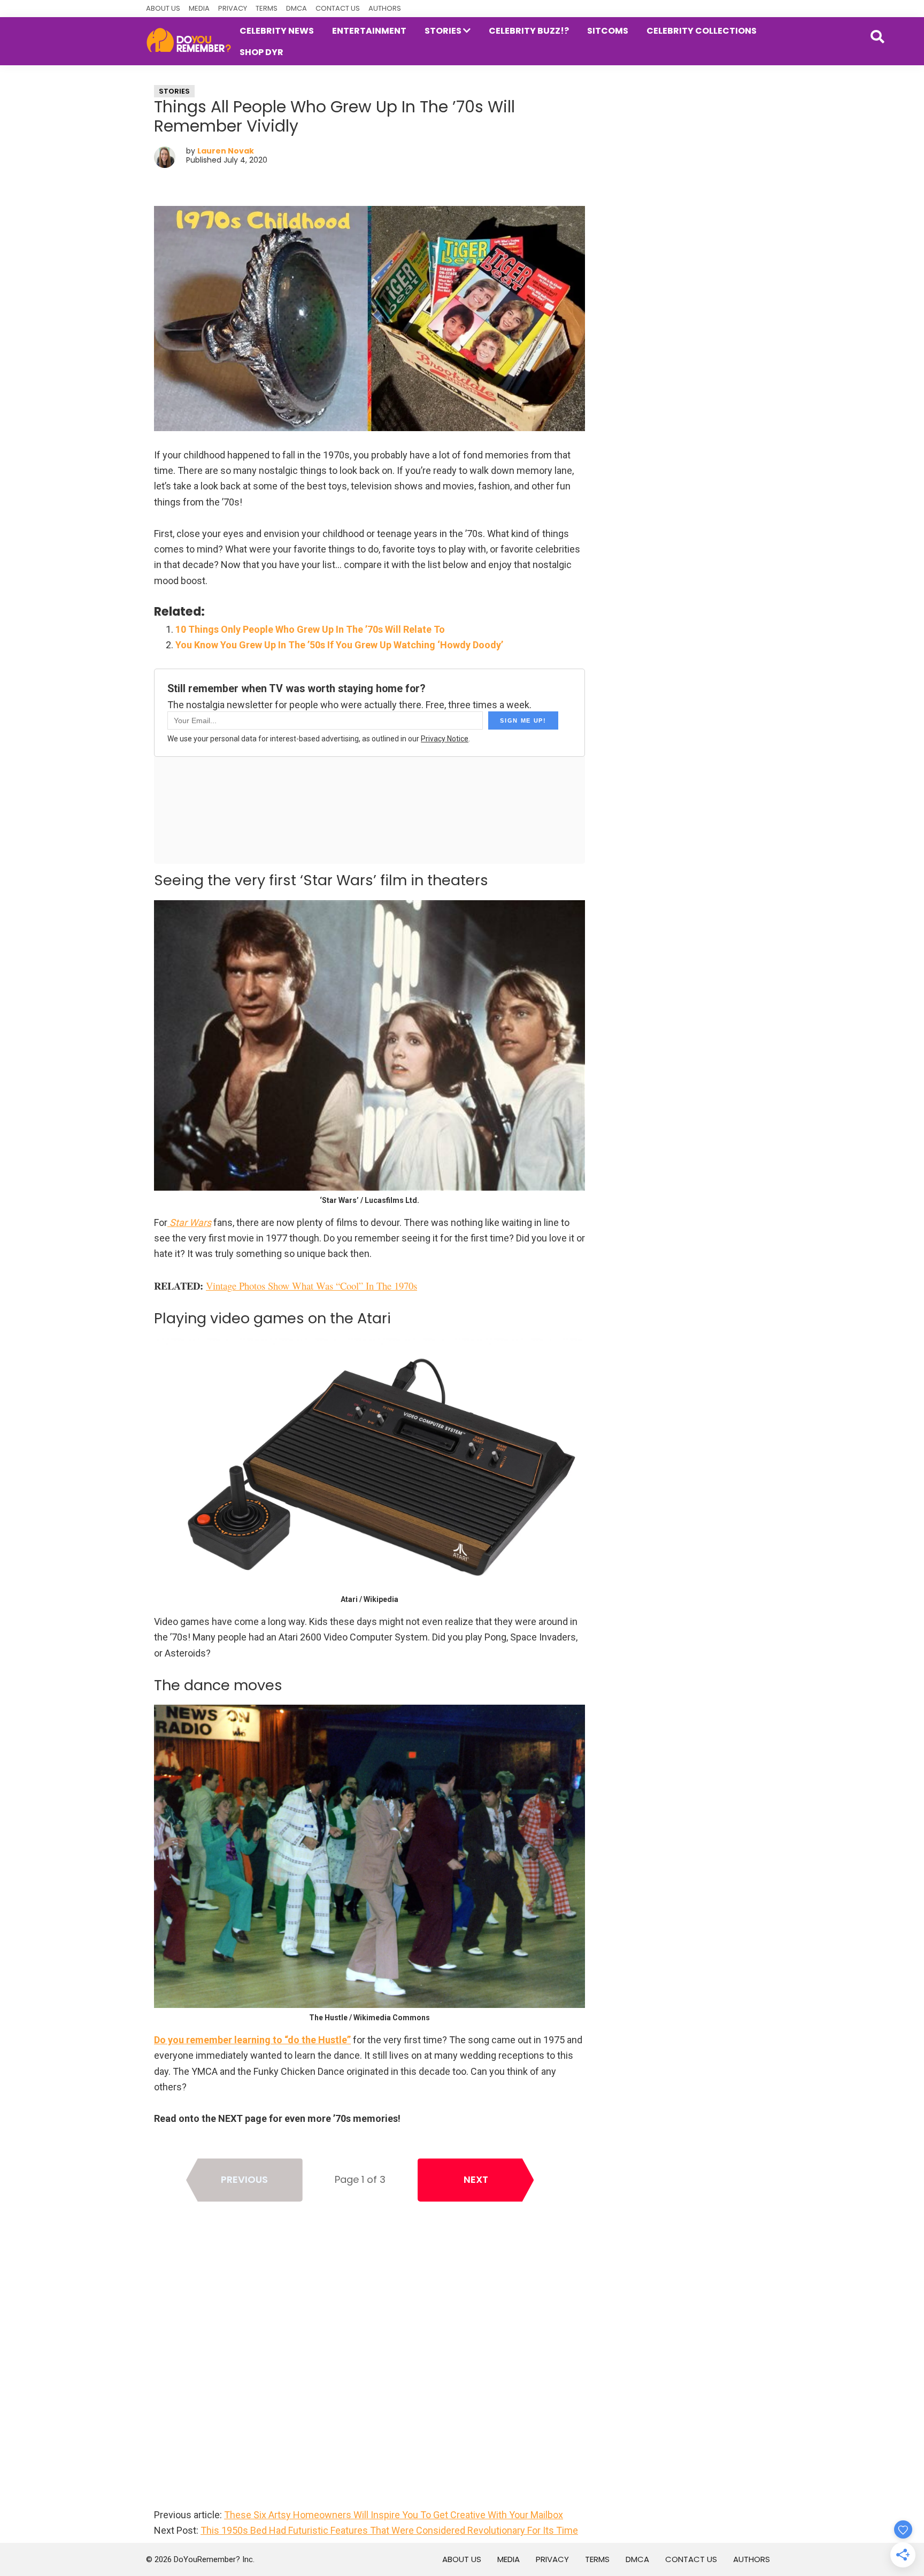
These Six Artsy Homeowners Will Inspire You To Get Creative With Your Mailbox (394, 2515)
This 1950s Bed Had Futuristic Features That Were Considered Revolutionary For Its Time (389, 2530)
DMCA (297, 8)
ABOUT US (163, 8)
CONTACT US (338, 8)
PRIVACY (233, 8)
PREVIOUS (244, 2179)
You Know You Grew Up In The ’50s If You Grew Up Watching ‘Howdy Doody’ (339, 645)
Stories (174, 91)
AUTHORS (385, 8)
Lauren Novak (226, 151)
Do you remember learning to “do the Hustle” (252, 2040)
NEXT (476, 2179)
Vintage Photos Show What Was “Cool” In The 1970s (311, 1286)
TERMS (267, 8)
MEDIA (199, 8)
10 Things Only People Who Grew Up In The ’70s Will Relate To (310, 629)
